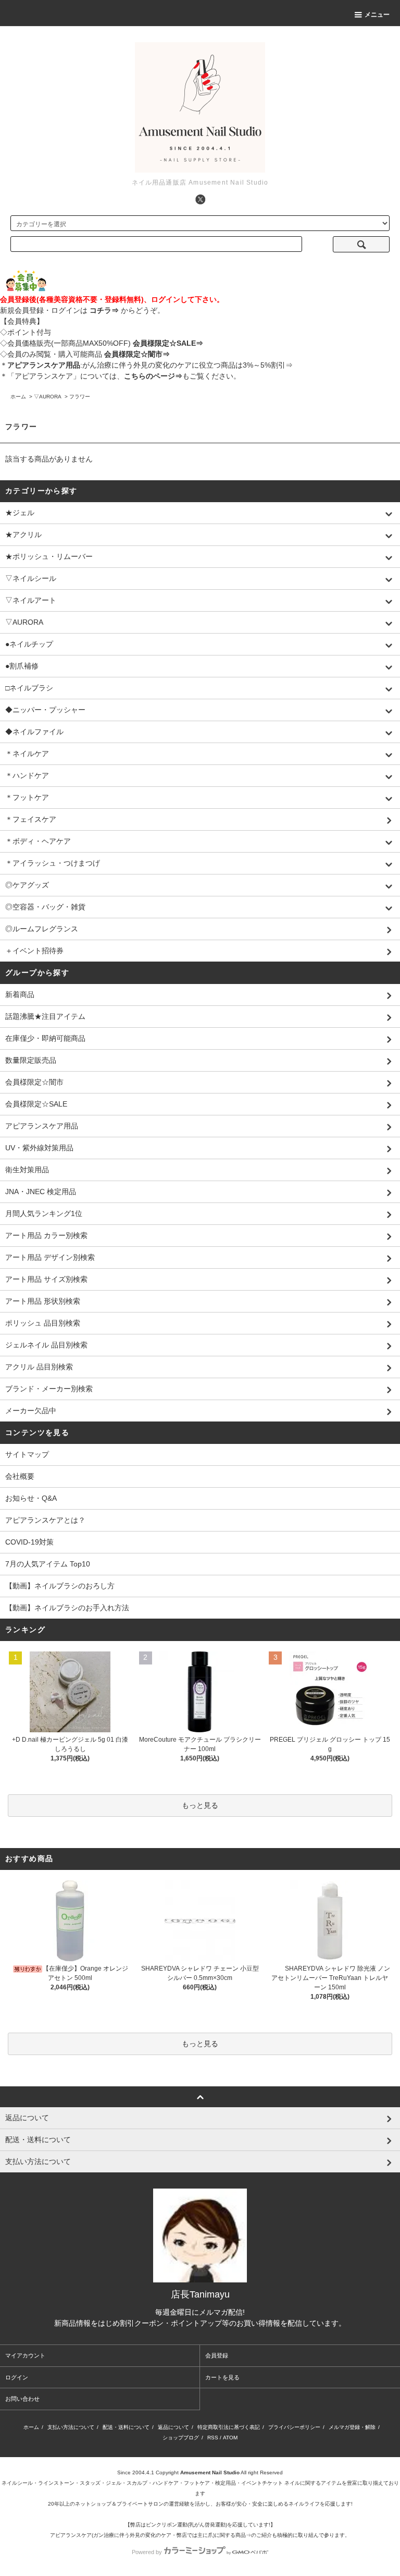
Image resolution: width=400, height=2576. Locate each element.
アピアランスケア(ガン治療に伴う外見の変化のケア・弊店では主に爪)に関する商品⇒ (151, 2535)
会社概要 (20, 1476)
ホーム (18, 397)
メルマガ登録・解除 (352, 2427)
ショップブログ (181, 2438)
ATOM (230, 2438)
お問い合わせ (22, 2399)
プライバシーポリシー (294, 2427)
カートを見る (222, 2377)
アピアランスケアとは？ (45, 1520)
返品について (173, 2427)
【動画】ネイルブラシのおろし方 (60, 1586)
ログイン (17, 2377)
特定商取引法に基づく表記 (229, 2427)
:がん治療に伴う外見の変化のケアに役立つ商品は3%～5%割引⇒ (150, 365)
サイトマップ (27, 1454)
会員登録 (217, 2355)
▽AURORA (48, 397)
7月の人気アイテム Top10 (48, 1564)
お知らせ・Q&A (31, 1498)
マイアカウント (25, 2355)
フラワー (80, 397)
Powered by (147, 2552)
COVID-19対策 (29, 1542)
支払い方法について (71, 2427)
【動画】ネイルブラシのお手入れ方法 (67, 1608)
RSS (213, 2438)
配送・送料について (126, 2427)
